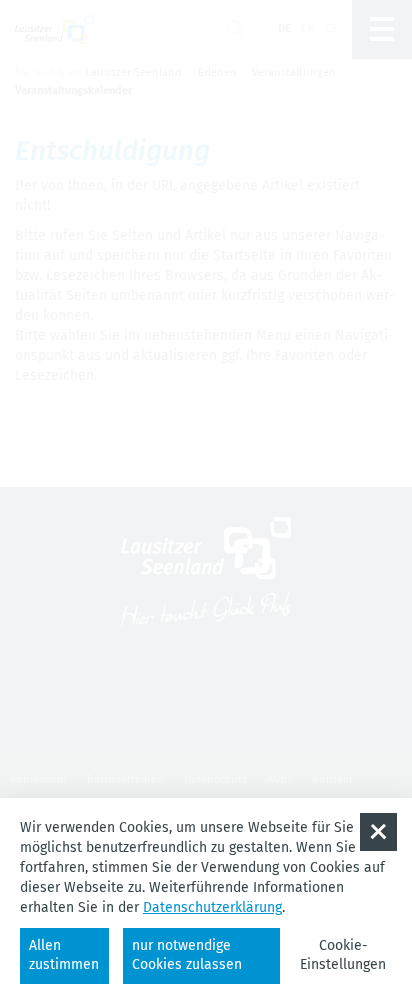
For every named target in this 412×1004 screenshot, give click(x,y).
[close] (378, 831)
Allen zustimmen (64, 955)
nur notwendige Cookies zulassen (187, 955)
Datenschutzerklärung (212, 907)
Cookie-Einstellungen (343, 955)
